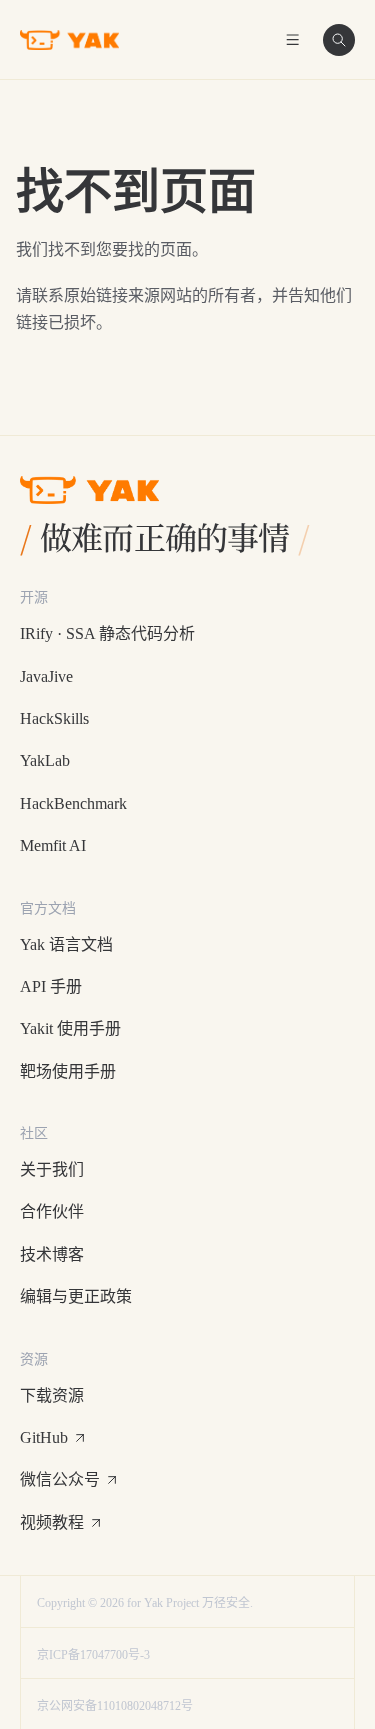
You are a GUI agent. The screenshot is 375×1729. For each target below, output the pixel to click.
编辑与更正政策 (76, 1296)
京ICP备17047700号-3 (93, 1655)
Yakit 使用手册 (70, 1028)
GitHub (44, 1437)
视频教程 (52, 1522)
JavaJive (46, 676)
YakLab (45, 760)
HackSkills (54, 718)
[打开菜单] (293, 40)
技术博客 (52, 1254)
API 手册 (51, 986)
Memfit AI (53, 845)
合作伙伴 (52, 1211)
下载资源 (52, 1395)
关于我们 (52, 1169)
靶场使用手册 (68, 1071)
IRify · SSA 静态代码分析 (107, 633)
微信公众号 (60, 1479)
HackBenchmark (73, 803)
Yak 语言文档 (66, 944)
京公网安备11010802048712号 (115, 1706)
